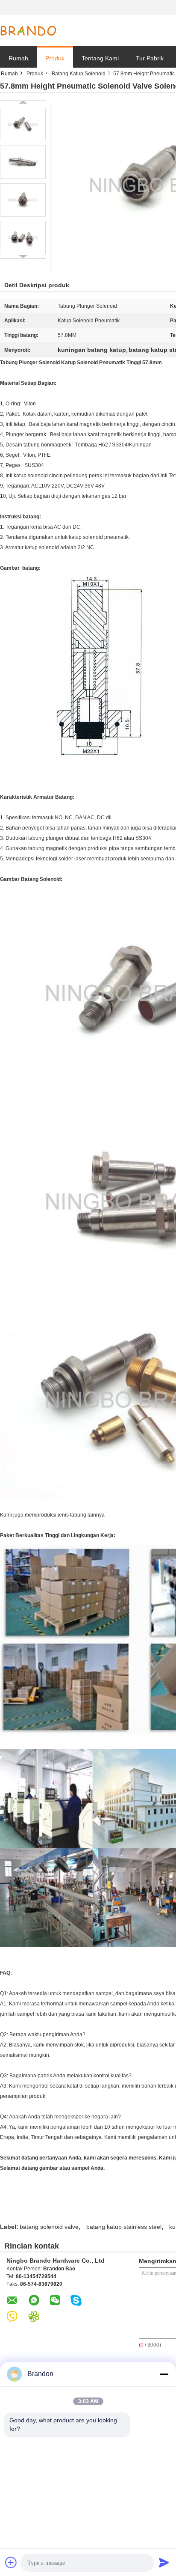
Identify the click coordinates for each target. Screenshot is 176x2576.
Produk (55, 58)
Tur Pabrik (150, 58)
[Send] (164, 2562)
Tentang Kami (100, 58)
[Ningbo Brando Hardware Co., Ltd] (28, 31)
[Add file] (11, 2562)
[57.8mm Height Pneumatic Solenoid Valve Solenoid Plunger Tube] (23, 125)
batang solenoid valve (49, 2227)
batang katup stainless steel (124, 2227)
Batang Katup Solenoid (79, 74)
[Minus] (164, 2374)
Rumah (18, 58)
